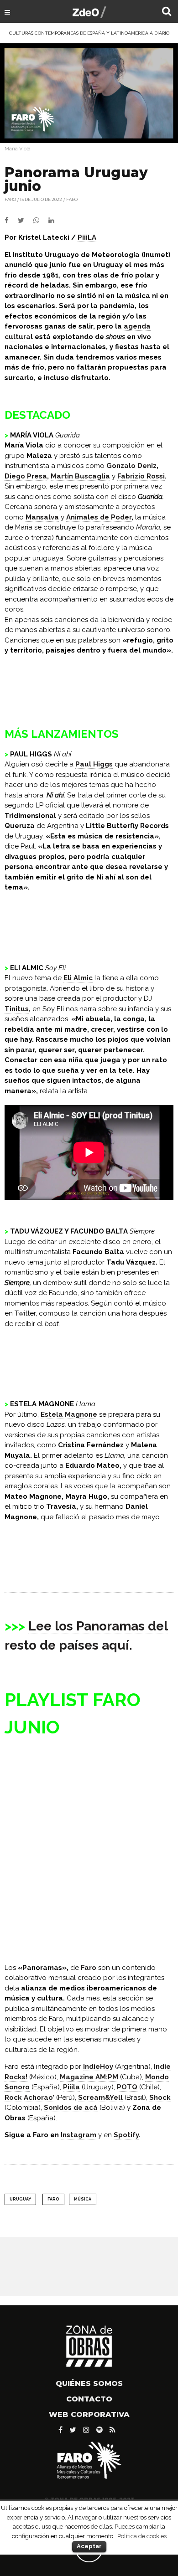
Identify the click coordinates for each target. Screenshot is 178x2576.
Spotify (126, 2135)
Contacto (89, 2399)
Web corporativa (89, 2414)
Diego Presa (26, 476)
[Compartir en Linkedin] (55, 221)
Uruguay (20, 2199)
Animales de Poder (99, 517)
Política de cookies (142, 2536)
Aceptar (89, 2546)
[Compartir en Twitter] (26, 221)
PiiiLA (87, 237)
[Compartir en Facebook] (11, 221)
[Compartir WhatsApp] (40, 221)
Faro (72, 199)
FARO (10, 199)
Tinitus (17, 1009)
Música (83, 2199)
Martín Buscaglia (80, 476)
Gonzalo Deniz (131, 466)
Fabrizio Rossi (141, 476)
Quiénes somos (89, 2383)
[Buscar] (167, 12)
